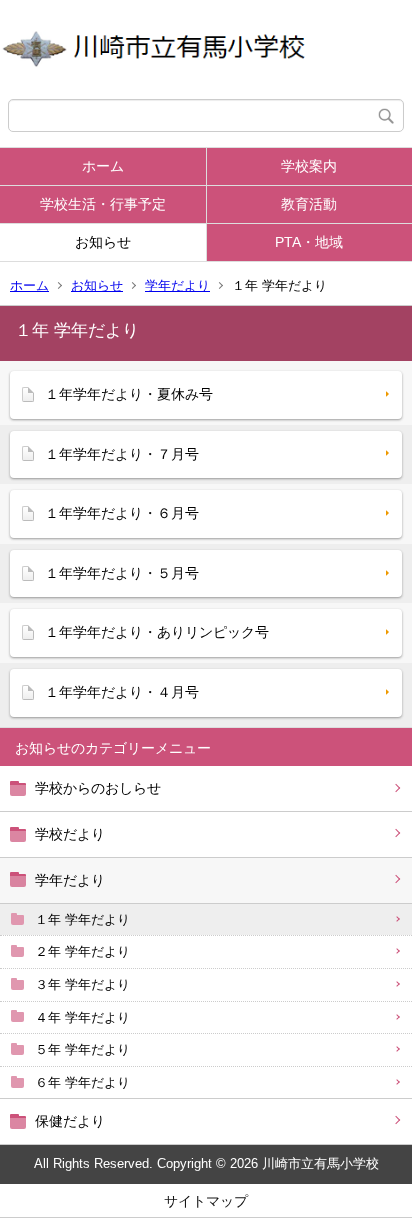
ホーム (103, 166)
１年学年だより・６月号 (122, 513)
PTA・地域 (309, 242)
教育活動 (309, 204)
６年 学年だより (82, 1082)
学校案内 (309, 166)
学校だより (70, 834)
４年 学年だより (82, 1017)
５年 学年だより (82, 1049)
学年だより (177, 285)
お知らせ (103, 242)
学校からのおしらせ (98, 788)
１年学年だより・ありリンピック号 (157, 632)
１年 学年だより (82, 919)
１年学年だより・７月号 (122, 454)
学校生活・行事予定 (103, 204)
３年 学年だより (82, 984)
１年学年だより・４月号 (122, 692)
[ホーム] (206, 49)
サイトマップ (206, 1201)
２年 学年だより (82, 951)
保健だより (70, 1121)
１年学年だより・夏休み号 (129, 394)
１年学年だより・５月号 (122, 573)
